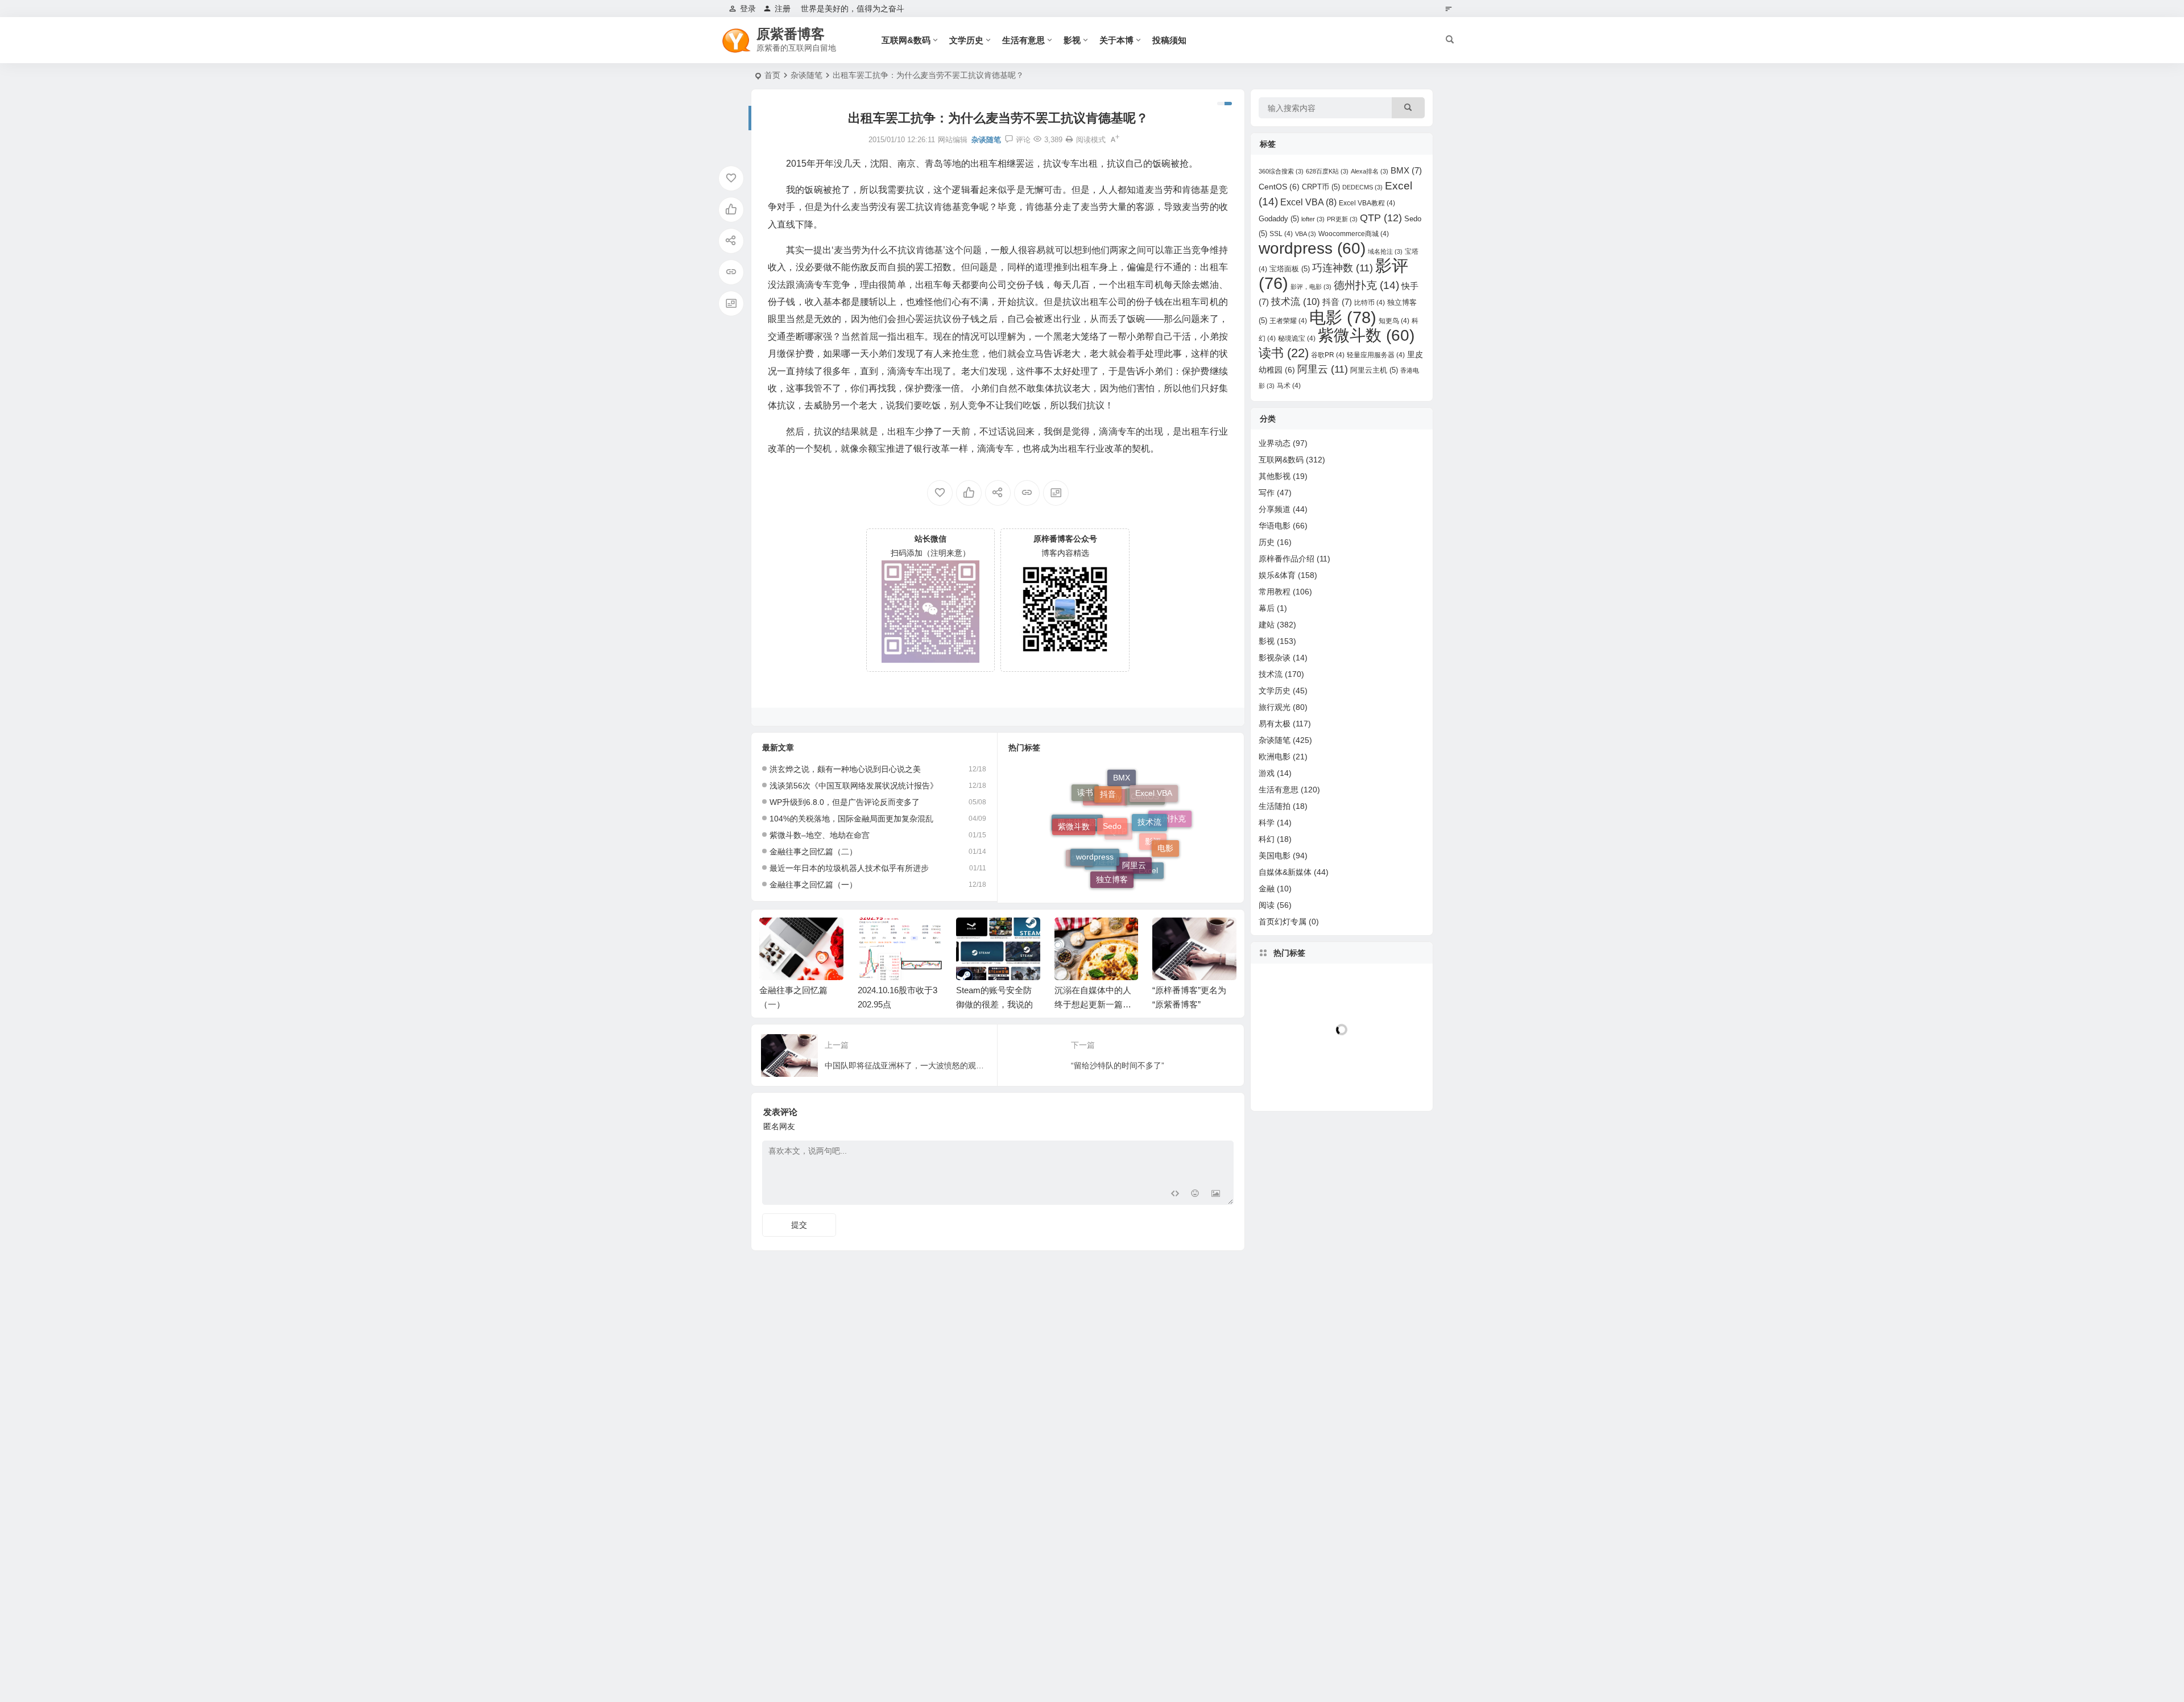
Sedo (1112, 787)
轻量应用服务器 (1376, 355)
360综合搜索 (1281, 171)
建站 (1267, 625)
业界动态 (1275, 443)
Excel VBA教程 (1367, 203)
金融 (1267, 889)
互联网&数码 (906, 40)
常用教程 (1275, 592)
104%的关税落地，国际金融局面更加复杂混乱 (851, 819)
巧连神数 (1106, 878)
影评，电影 (1311, 287)
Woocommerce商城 (1354, 234)
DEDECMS (1362, 187)
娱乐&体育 (1277, 575)
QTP (1381, 218)
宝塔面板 (1290, 269)
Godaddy (1105, 838)
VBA (1306, 234)
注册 (783, 9)
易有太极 (1275, 724)
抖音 (1337, 302)
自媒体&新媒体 (1285, 872)
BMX (1122, 798)
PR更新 (1342, 219)
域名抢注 (1385, 251)
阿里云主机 (1374, 370)
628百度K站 (1327, 171)
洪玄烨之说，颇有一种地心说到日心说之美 (845, 769)
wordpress (1095, 819)
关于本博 (1116, 40)
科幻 (1267, 839)
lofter (1313, 219)
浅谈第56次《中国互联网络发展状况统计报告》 (854, 786)
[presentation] (1170, 936)
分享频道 (1275, 509)
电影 (1165, 828)
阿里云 (1134, 824)
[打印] (1069, 140)
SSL (1281, 234)
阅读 (1267, 905)
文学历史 (966, 40)
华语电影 (1275, 526)
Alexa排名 (1370, 171)
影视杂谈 (1275, 658)
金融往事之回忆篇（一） (813, 885)
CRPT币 (1321, 187)
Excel (1148, 864)
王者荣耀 (1288, 321)
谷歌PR (1328, 355)
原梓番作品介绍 (1287, 559)
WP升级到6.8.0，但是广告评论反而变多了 (845, 802)
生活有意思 (1023, 40)
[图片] (1216, 1195)
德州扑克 (1366, 285)
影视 (1072, 40)
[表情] (1195, 1195)
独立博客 (1112, 860)
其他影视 (1275, 476)
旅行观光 (1275, 707)
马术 (1289, 386)
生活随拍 (1275, 806)
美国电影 (1275, 856)
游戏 (1267, 773)
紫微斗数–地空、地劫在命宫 (820, 835)
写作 (1267, 493)
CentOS (1145, 834)
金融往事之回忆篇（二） (813, 852)
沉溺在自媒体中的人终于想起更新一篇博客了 (1093, 1004)
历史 (1267, 542)
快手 (1079, 853)
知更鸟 (1394, 321)
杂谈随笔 (806, 75)
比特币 (1370, 303)
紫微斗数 (1366, 335)
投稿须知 (1169, 40)
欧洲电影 (1275, 757)
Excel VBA (1308, 202)
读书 (1284, 353)
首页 (772, 75)
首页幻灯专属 (1283, 922)
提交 (799, 1225)
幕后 (1267, 608)
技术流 (1149, 792)
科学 (1267, 823)
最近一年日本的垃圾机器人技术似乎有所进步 (849, 868)
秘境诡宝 (1297, 338)
